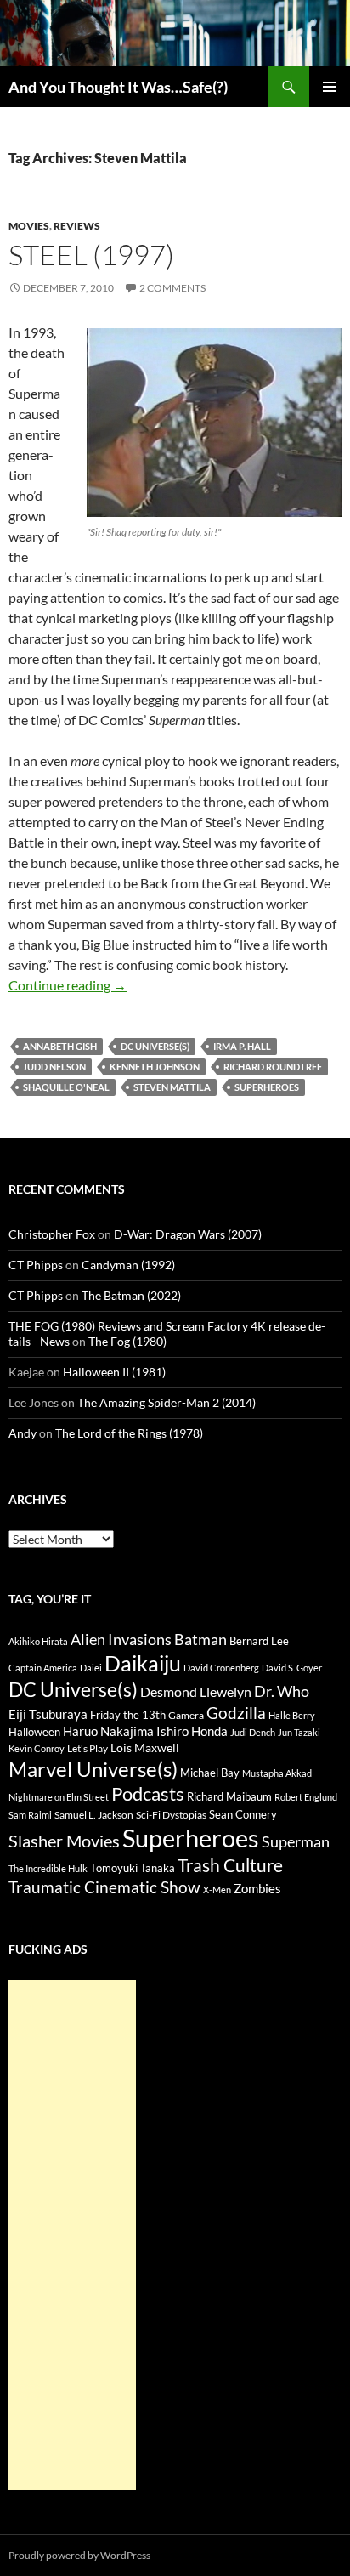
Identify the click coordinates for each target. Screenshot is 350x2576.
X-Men (217, 1889)
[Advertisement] (72, 2235)
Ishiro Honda (192, 1731)
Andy (23, 1433)
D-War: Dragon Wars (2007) (188, 1234)
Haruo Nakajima (108, 1731)
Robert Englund (306, 1797)
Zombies (257, 1888)
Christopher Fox (52, 1234)
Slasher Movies (64, 1841)
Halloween (34, 1732)
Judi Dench (253, 1732)
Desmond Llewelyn (196, 1691)
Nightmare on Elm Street (59, 1797)
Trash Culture (230, 1865)
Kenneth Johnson (155, 1067)
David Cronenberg (221, 1668)
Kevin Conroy (37, 1748)
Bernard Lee (259, 1641)
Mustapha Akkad (277, 1773)
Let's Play (87, 1748)
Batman (200, 1639)
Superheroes (267, 1087)
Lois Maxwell (145, 1748)
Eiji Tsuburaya (48, 1714)
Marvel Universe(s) (93, 1769)
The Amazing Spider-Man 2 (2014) (167, 1402)
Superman (296, 1842)
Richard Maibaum (229, 1796)
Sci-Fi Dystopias (171, 1815)
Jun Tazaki (299, 1732)
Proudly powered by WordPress (79, 2555)
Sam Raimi (30, 1815)
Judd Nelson (54, 1067)
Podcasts (148, 1793)
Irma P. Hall (242, 1046)
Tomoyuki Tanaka (133, 1868)
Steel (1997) (91, 255)
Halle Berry (292, 1715)
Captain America (43, 1668)
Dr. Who (282, 1691)
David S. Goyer (292, 1668)
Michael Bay (210, 1773)
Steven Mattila (172, 1087)
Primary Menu (330, 87)
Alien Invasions (121, 1639)
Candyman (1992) (128, 1265)
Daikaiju (143, 1663)
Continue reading (68, 985)
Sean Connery (243, 1814)
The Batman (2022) (131, 1295)
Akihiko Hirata (38, 1641)
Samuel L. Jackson (94, 1815)
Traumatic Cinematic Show (104, 1887)
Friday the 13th (128, 1715)
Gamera (186, 1715)
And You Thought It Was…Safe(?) (118, 87)
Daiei (91, 1668)
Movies (29, 226)
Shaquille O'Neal (66, 1087)
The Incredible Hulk (48, 1868)
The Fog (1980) (127, 1341)
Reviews (77, 226)
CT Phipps (36, 1265)
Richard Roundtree (273, 1067)
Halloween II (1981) (114, 1372)
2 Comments (172, 288)
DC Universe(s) (155, 1046)
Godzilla (236, 1713)
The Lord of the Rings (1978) (129, 1433)
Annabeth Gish (60, 1046)
